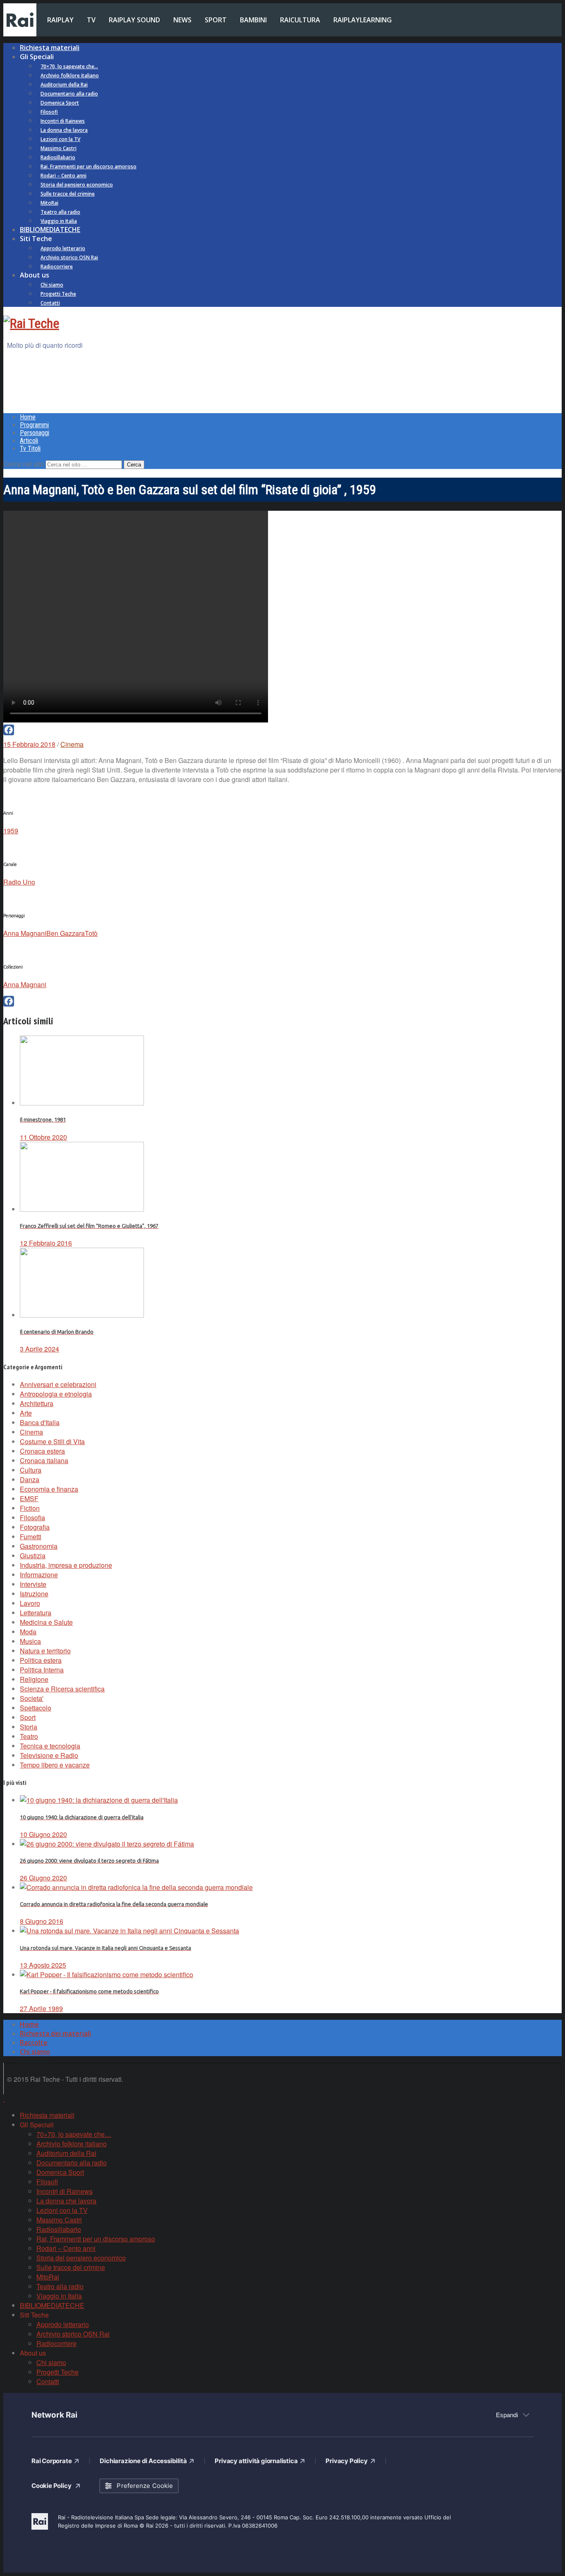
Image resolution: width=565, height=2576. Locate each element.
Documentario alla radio (69, 94)
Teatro (29, 1736)
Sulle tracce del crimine (68, 194)
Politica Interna (42, 1670)
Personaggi (35, 433)
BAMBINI (253, 20)
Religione (34, 1679)
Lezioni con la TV (60, 139)
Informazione (39, 1575)
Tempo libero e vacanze (55, 1765)
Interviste (33, 1584)
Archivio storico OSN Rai (69, 257)
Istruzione (34, 1594)
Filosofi (49, 112)
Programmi (34, 425)
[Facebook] (282, 730)
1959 (11, 831)
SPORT (216, 20)
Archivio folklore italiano (70, 75)
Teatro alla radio (60, 212)
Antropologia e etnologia (56, 1394)
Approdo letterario (63, 248)
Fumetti (31, 1537)
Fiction (30, 1508)
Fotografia (35, 1527)
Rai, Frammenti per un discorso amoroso (89, 166)
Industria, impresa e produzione (66, 1565)
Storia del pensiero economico (77, 185)
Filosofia (32, 1518)
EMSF (29, 1498)
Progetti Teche (58, 294)
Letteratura (36, 1613)
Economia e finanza (49, 1489)
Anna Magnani (25, 933)
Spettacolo (36, 1708)
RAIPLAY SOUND (134, 20)
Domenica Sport (60, 103)
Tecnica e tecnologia (50, 1746)
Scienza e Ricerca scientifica (62, 1689)
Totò (91, 933)
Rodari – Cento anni (63, 176)
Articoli (29, 441)
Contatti (50, 303)
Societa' (32, 1698)
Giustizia (33, 1556)
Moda (28, 1632)
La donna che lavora (64, 130)
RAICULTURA (300, 20)
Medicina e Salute (46, 1622)
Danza (30, 1479)
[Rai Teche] (31, 323)
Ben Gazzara (66, 933)
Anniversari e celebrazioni (58, 1384)
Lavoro (30, 1603)
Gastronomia (39, 1546)
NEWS (182, 20)
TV (91, 20)
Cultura (31, 1470)
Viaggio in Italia (59, 221)
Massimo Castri (59, 148)
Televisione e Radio (49, 1755)
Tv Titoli (30, 448)
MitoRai (49, 203)
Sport (28, 1717)
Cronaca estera (42, 1451)
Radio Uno (19, 882)
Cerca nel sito (24, 464)
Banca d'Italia (40, 1422)
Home (28, 417)
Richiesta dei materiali (55, 2033)
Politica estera (41, 1660)
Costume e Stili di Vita (52, 1441)
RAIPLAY (60, 20)
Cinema (72, 744)
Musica (30, 1641)
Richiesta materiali (50, 48)
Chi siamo (52, 285)
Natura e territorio (45, 1651)
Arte (26, 1413)
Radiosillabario (58, 157)
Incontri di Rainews (63, 121)
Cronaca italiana (44, 1460)
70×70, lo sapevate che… (69, 66)
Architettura (37, 1403)
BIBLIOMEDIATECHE (50, 230)
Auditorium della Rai (64, 85)
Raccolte (34, 2043)
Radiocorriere (57, 267)
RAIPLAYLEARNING (363, 20)
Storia (29, 1727)
